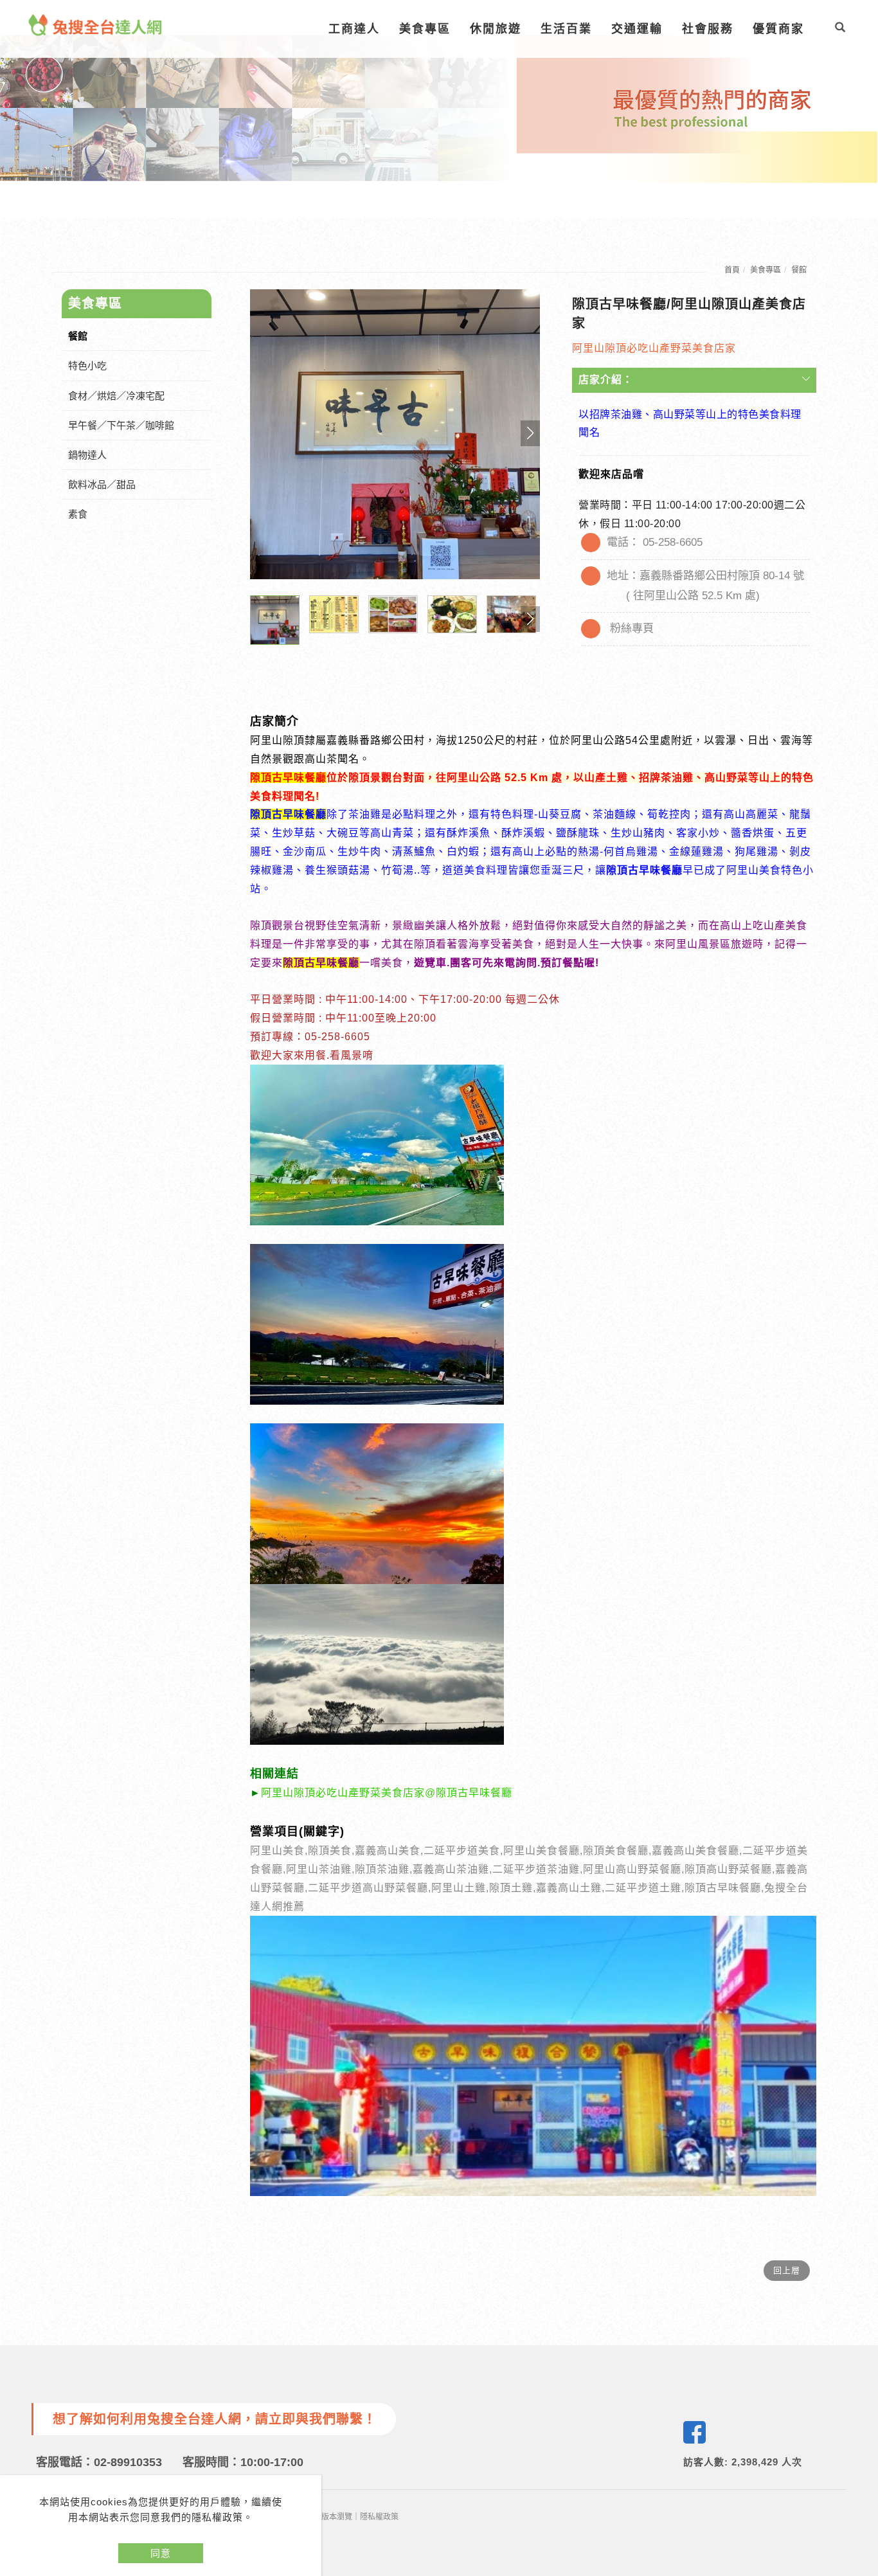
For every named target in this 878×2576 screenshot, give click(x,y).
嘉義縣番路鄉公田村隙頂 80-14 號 (722, 576)
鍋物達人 (87, 455)
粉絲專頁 (632, 628)
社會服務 (708, 29)
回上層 (787, 2270)
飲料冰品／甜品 (102, 484)
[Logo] (95, 24)
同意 (161, 2553)
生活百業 (566, 29)
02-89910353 (128, 2462)
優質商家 (778, 29)
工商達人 (354, 29)
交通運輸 (637, 29)
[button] (840, 29)
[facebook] (694, 2432)
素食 (78, 514)
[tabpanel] (439, 109)
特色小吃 (87, 365)
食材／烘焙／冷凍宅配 (116, 396)
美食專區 (425, 29)
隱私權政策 (379, 2517)
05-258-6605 (673, 542)
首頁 (732, 270)
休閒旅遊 (496, 29)
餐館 (799, 270)
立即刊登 (861, 2401)
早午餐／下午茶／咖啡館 (121, 425)
